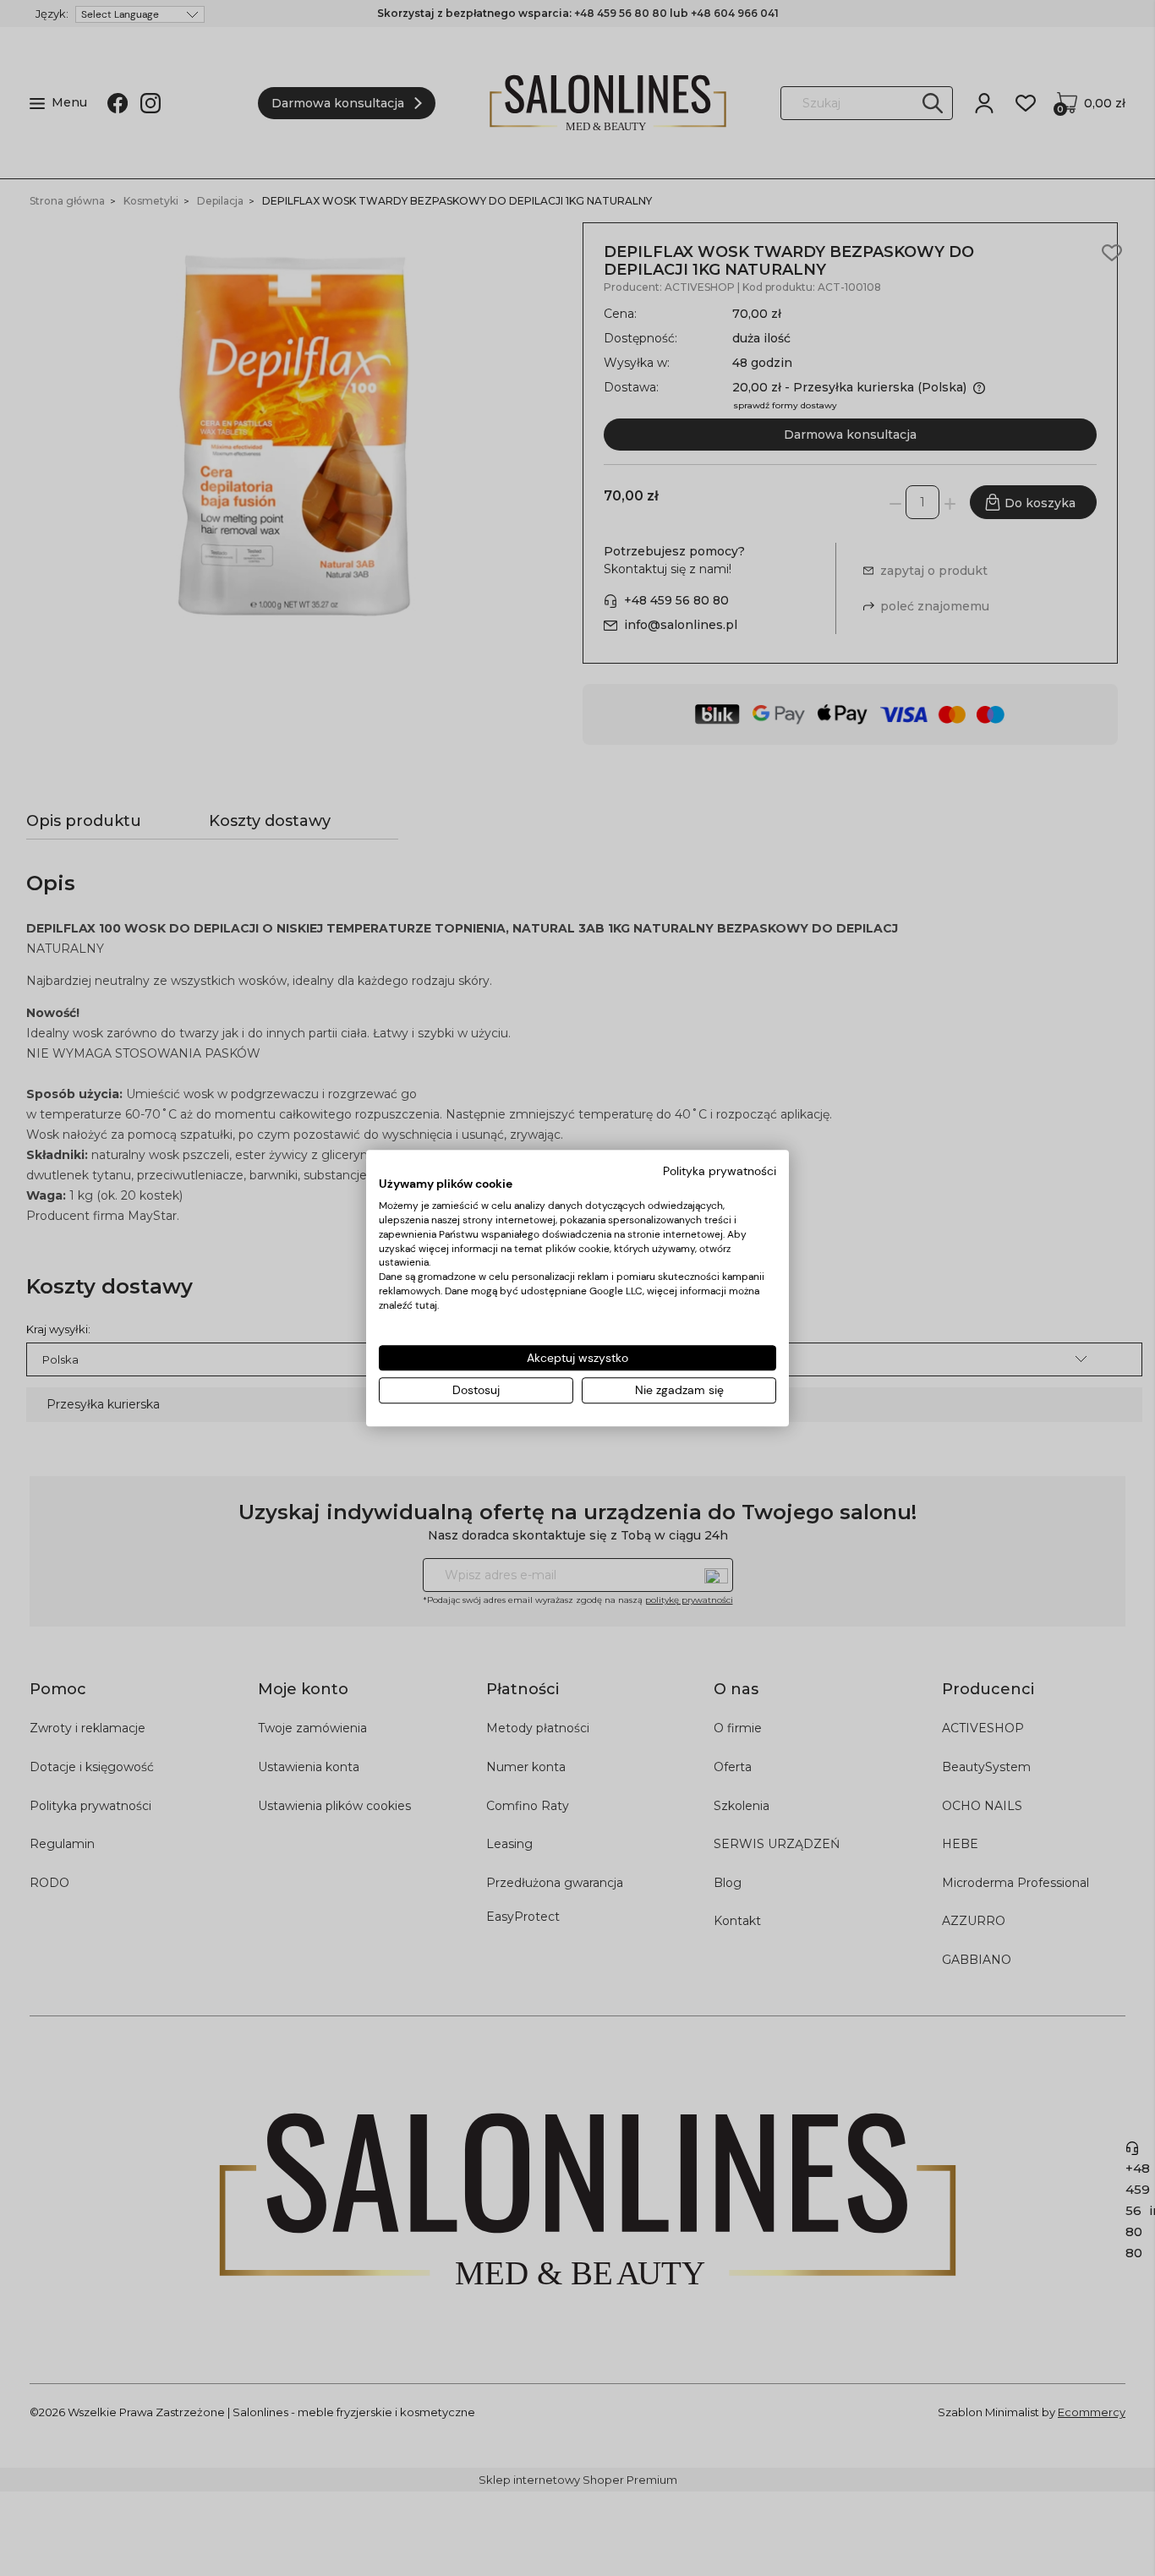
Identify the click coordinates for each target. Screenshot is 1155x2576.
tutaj (426, 1305)
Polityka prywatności (720, 1171)
